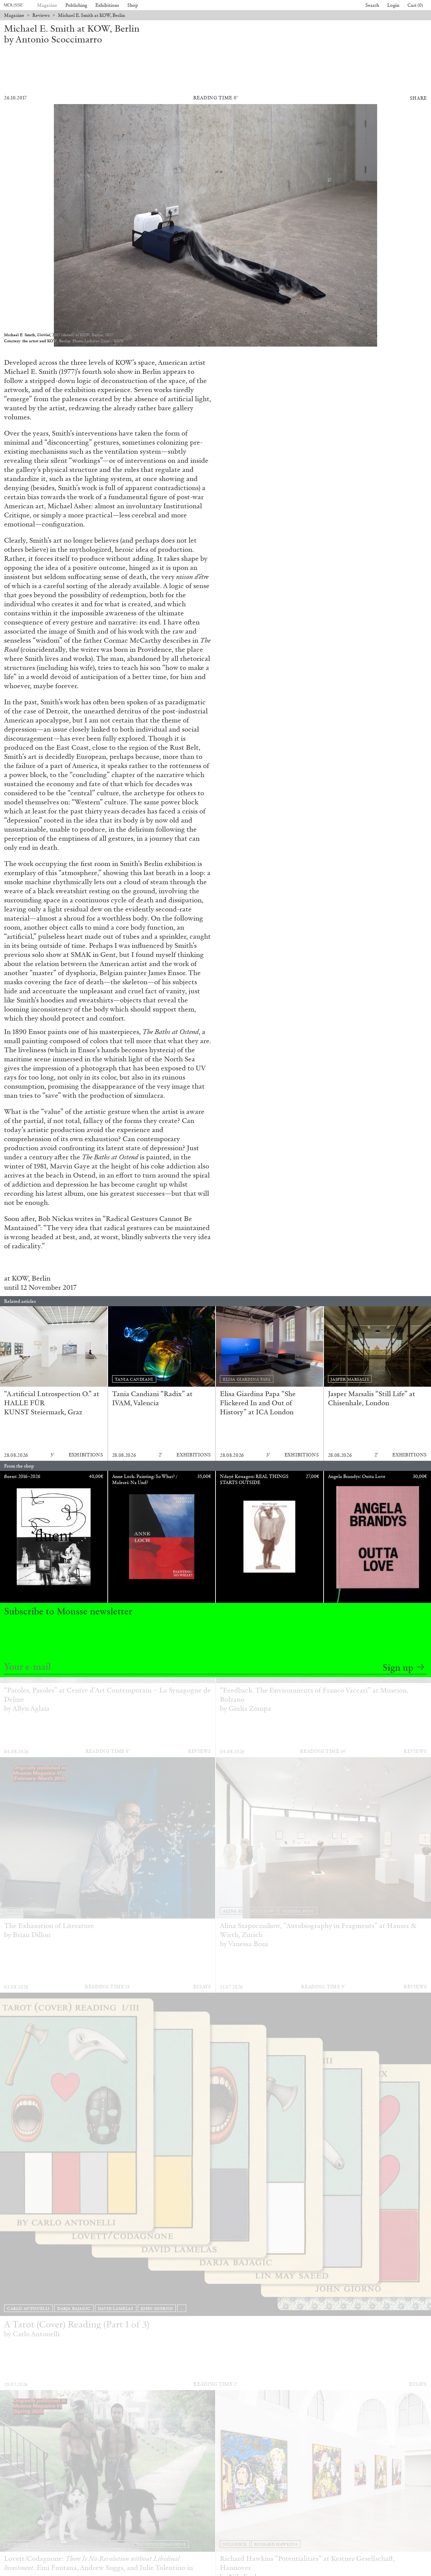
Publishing (76, 5)
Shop (133, 5)
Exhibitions (107, 5)
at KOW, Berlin (27, 1278)
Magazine (47, 5)
